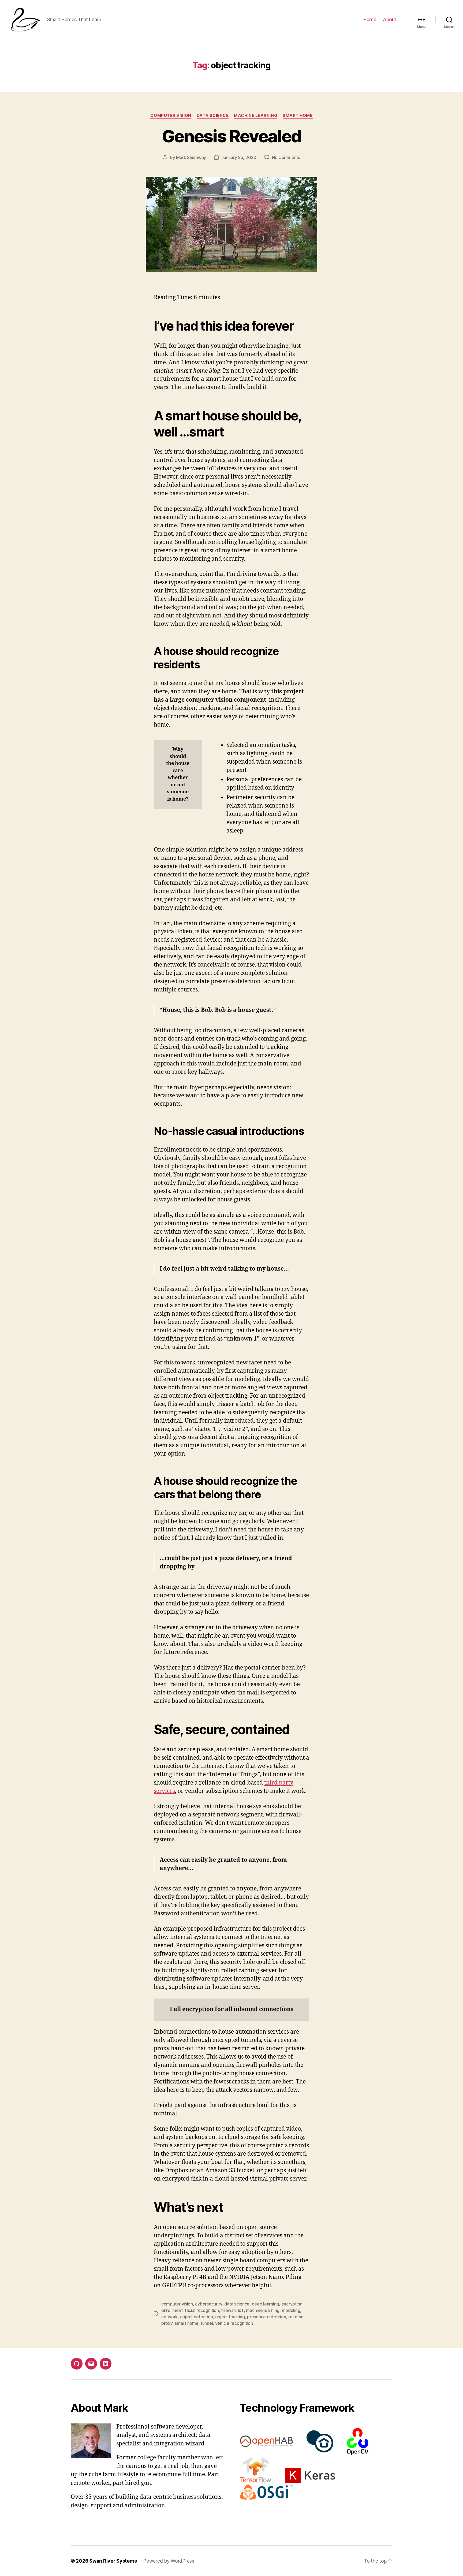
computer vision (177, 2304)
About (390, 19)
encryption (292, 2304)
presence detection (266, 2317)
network (169, 2317)
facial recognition (202, 2310)
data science (237, 2304)
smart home (186, 2323)
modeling (291, 2310)
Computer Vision (171, 116)
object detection (197, 2317)
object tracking (230, 2317)
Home (370, 19)
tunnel (207, 2323)
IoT (241, 2310)
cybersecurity (209, 2304)
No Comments (286, 157)
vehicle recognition (234, 2323)
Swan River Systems (113, 2561)
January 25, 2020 (239, 157)
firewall (228, 2310)
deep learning (266, 2304)
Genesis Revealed (231, 136)
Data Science (213, 116)
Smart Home (298, 116)
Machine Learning (256, 116)
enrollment (172, 2310)
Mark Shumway (191, 157)
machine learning (263, 2310)
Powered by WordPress (169, 2561)
